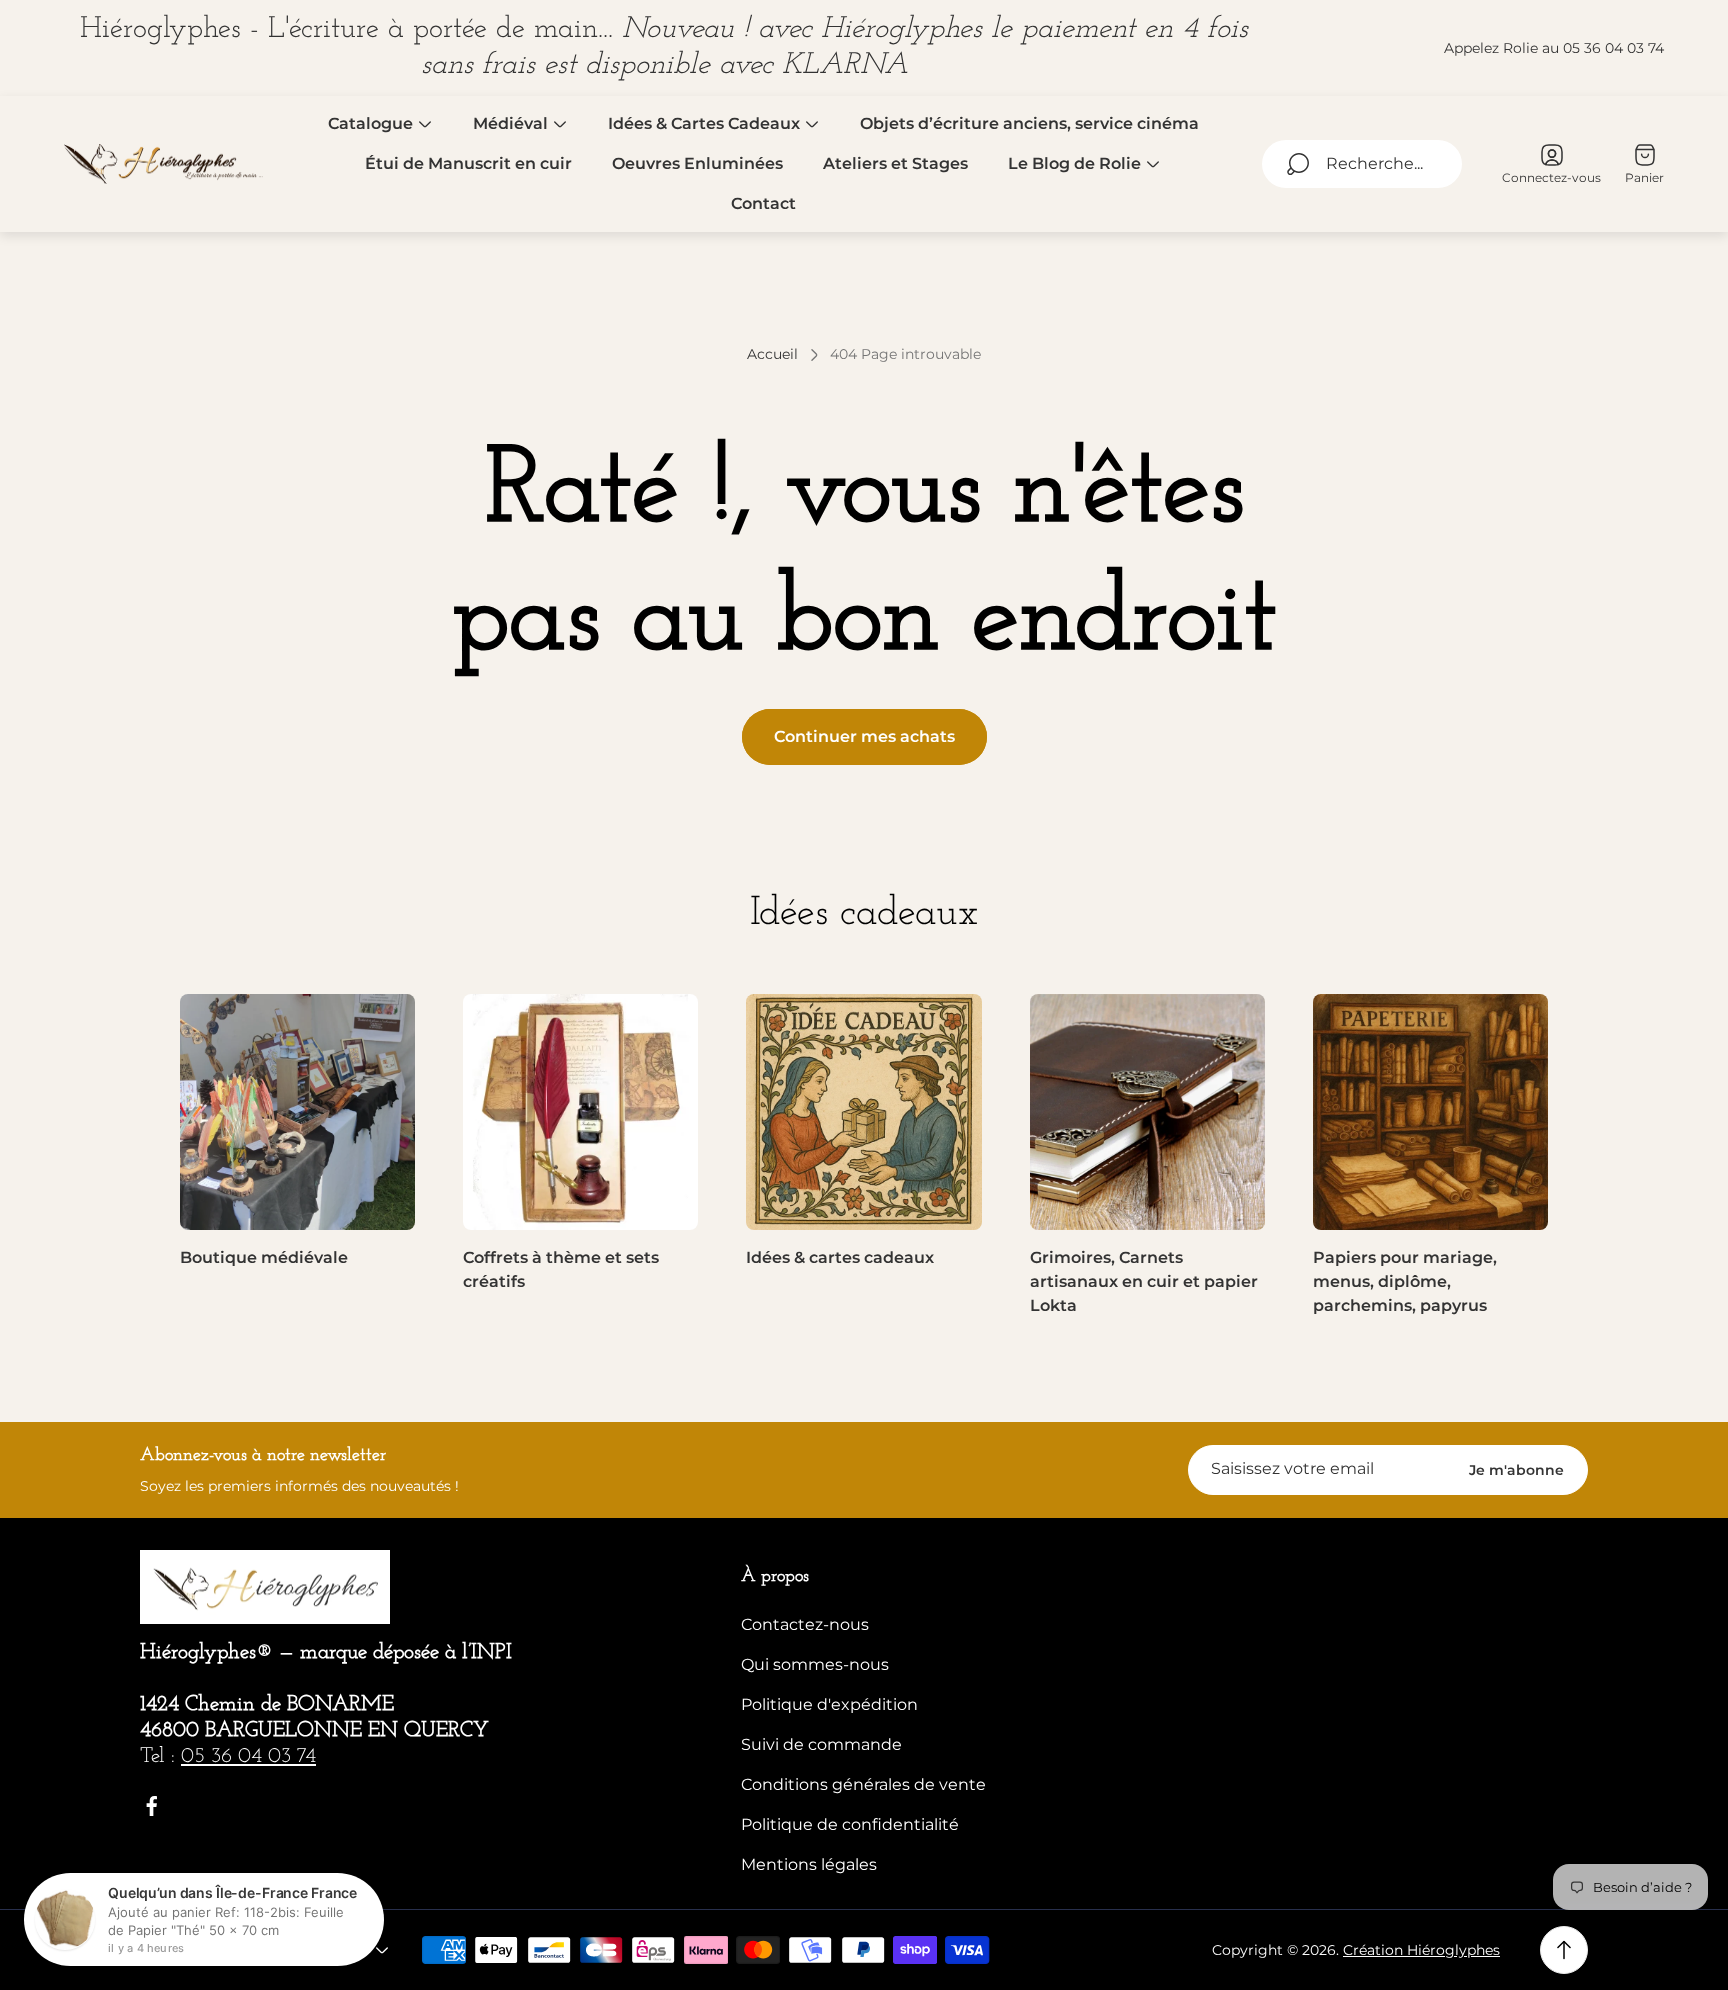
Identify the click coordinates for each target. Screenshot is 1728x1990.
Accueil (772, 354)
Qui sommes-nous (815, 1664)
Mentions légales (809, 1864)
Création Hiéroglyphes (1421, 1950)
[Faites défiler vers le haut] (1564, 1950)
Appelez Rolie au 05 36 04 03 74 (1554, 48)
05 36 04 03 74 (248, 1756)
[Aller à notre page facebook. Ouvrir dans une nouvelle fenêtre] (152, 1806)
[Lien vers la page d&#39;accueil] (265, 1587)
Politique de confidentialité (850, 1824)
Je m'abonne (1516, 1470)
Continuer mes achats (864, 736)
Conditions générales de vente (863, 1784)
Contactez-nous (805, 1624)
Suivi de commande (821, 1744)
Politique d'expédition (829, 1704)
